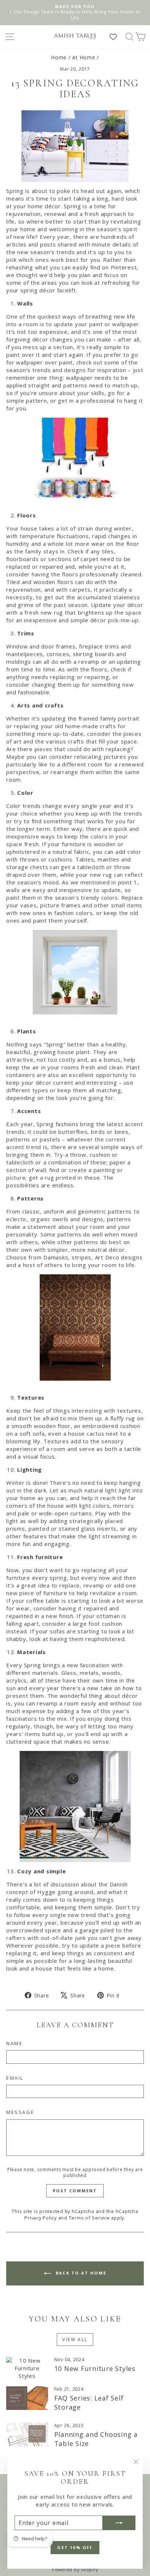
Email (15, 2078)
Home (59, 57)
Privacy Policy (41, 2218)
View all (75, 2340)
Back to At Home (80, 2273)
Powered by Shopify (75, 2570)
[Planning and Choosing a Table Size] (27, 2434)
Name (14, 2043)
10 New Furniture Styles (95, 2368)
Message (20, 2112)
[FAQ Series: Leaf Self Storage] (27, 2398)
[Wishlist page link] (117, 37)
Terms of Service (89, 2218)
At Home (84, 57)
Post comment (75, 2191)
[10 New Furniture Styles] (27, 2368)
